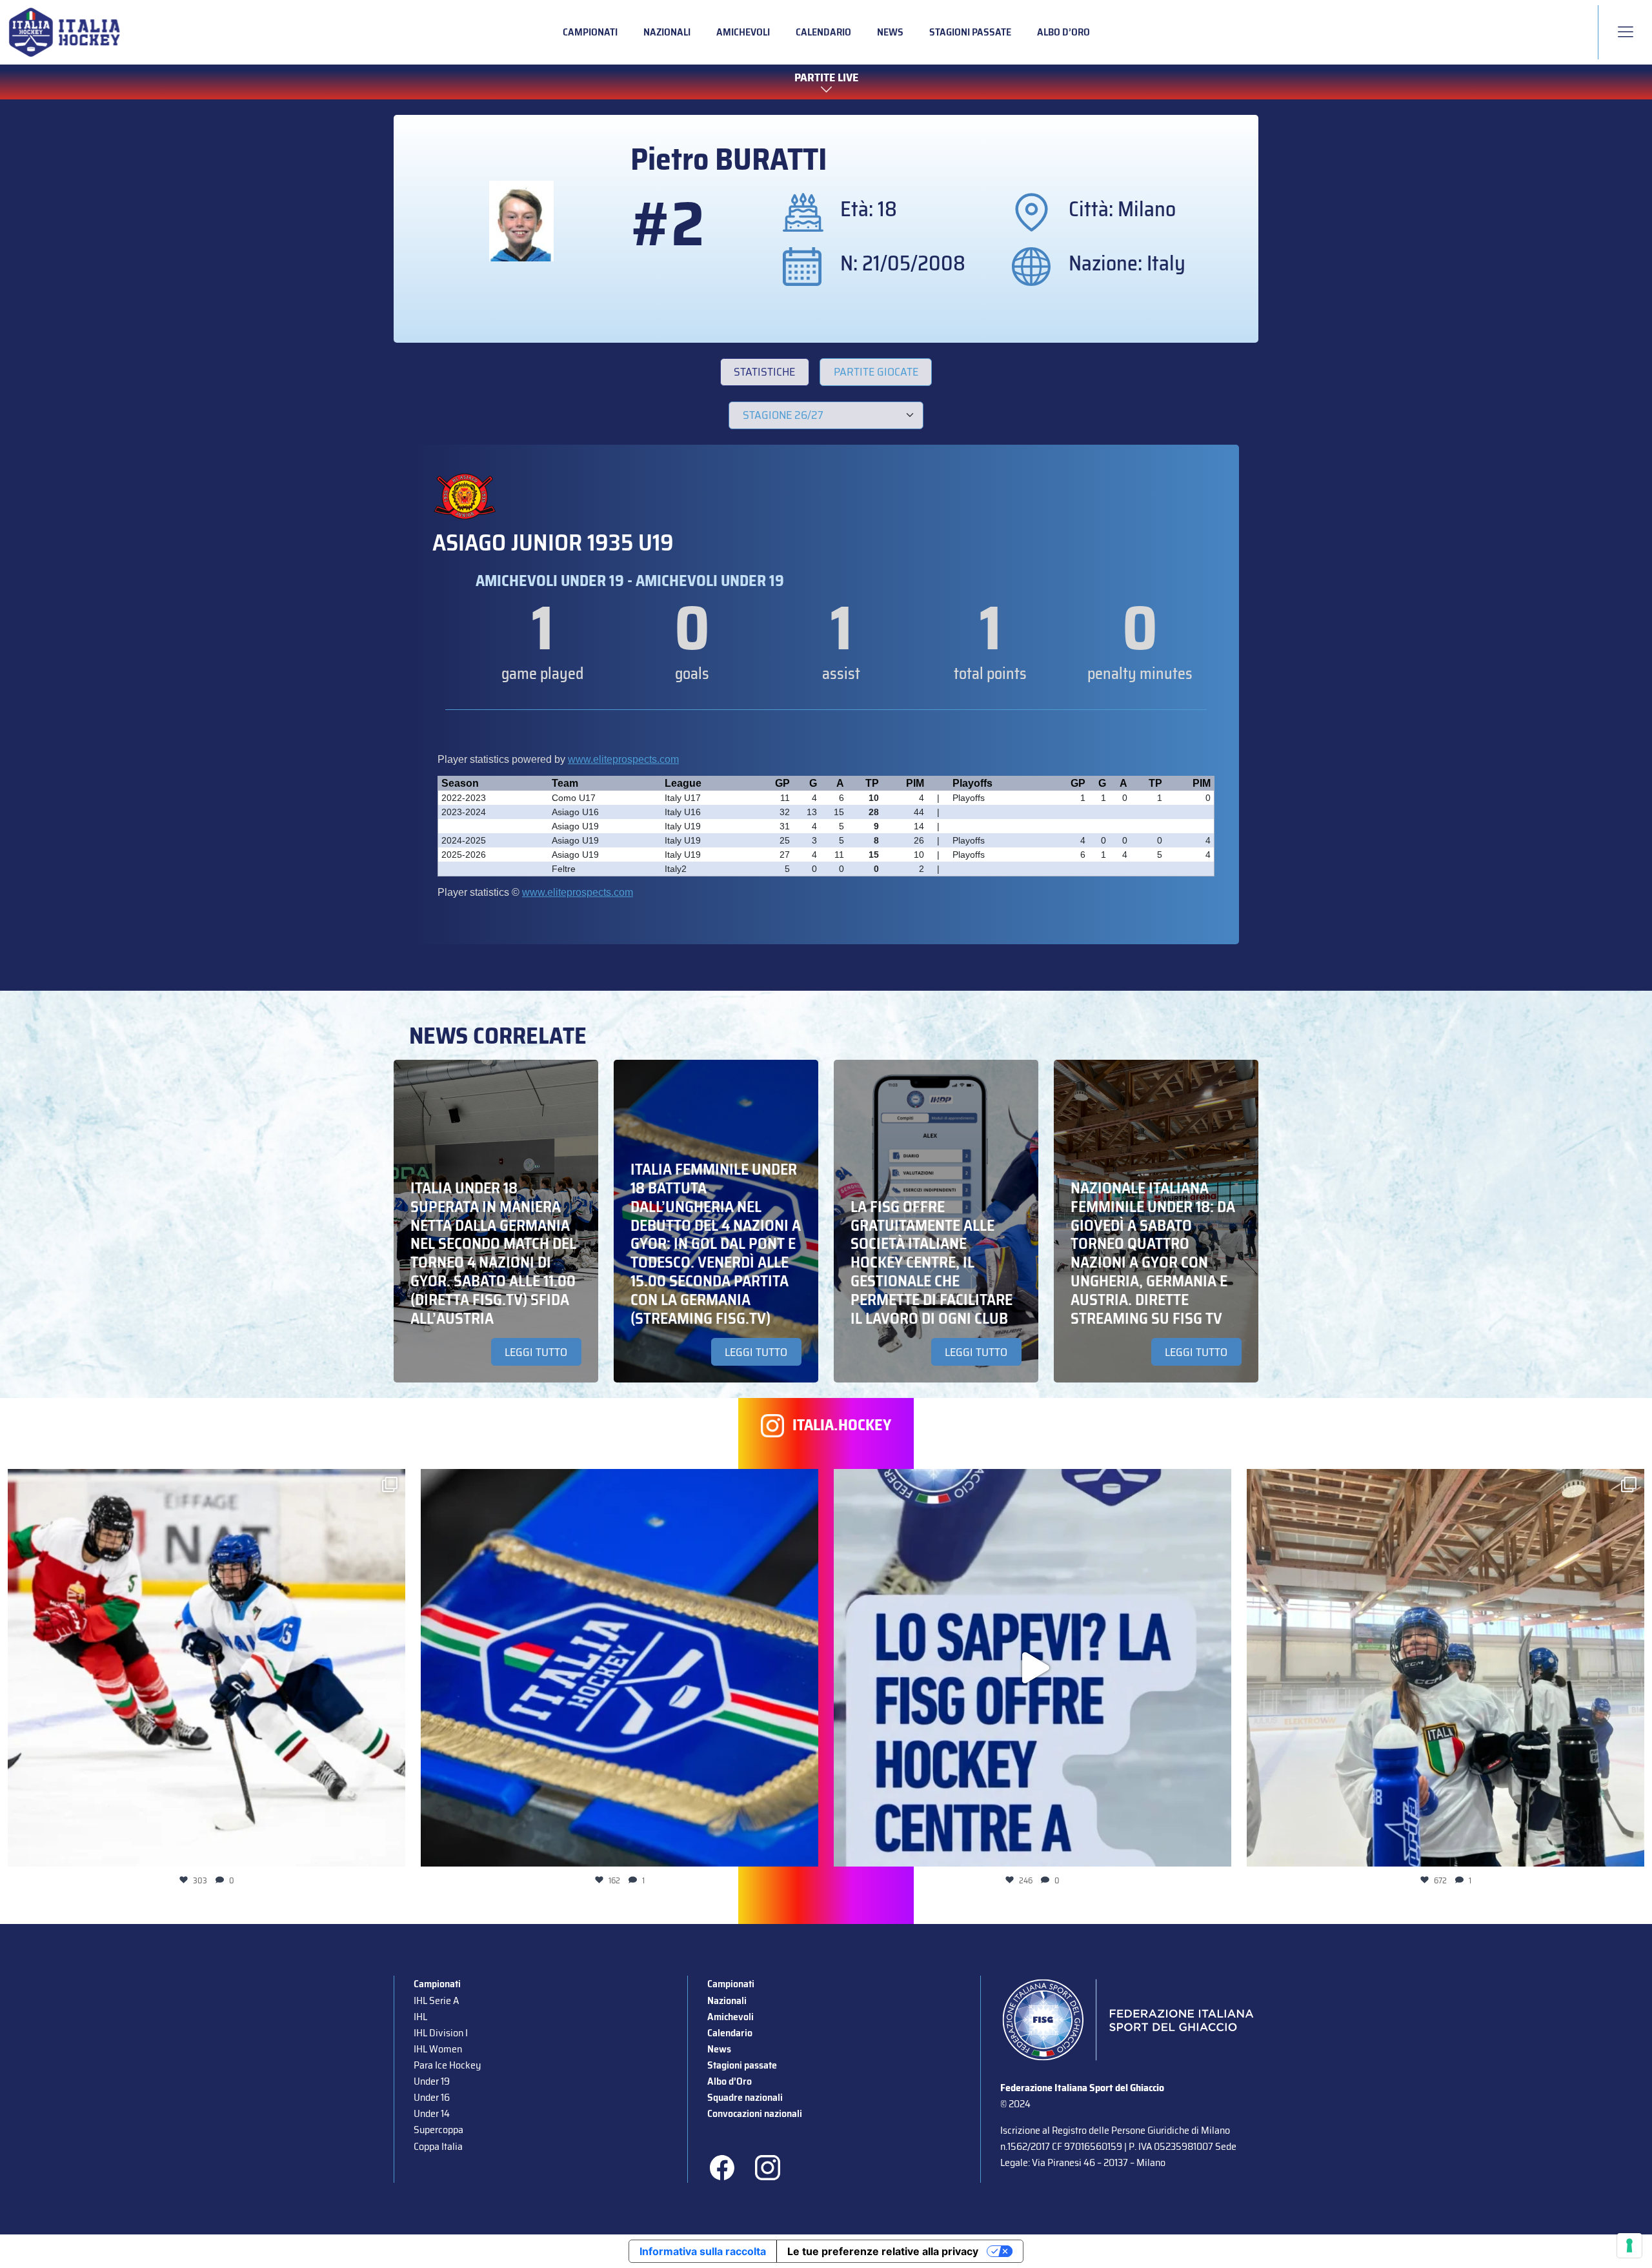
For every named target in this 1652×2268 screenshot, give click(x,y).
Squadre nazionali (745, 2097)
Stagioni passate (970, 32)
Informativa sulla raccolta (703, 2251)
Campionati (590, 32)
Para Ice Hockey (447, 2065)
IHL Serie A (436, 2000)
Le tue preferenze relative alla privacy (883, 2251)
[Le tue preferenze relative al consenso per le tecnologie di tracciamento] (1629, 2245)
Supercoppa (438, 2130)
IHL (420, 2017)
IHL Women (438, 2049)
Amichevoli (743, 32)
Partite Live (826, 78)
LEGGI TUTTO (536, 1352)
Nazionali (667, 32)
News (890, 32)
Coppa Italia (438, 2146)
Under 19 (432, 2081)
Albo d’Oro (1063, 32)
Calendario (823, 32)
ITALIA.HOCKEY (842, 1425)
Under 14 (432, 2113)
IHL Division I (441, 2033)
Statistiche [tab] (764, 372)
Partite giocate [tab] (876, 372)
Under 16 (432, 2097)
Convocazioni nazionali (755, 2113)
